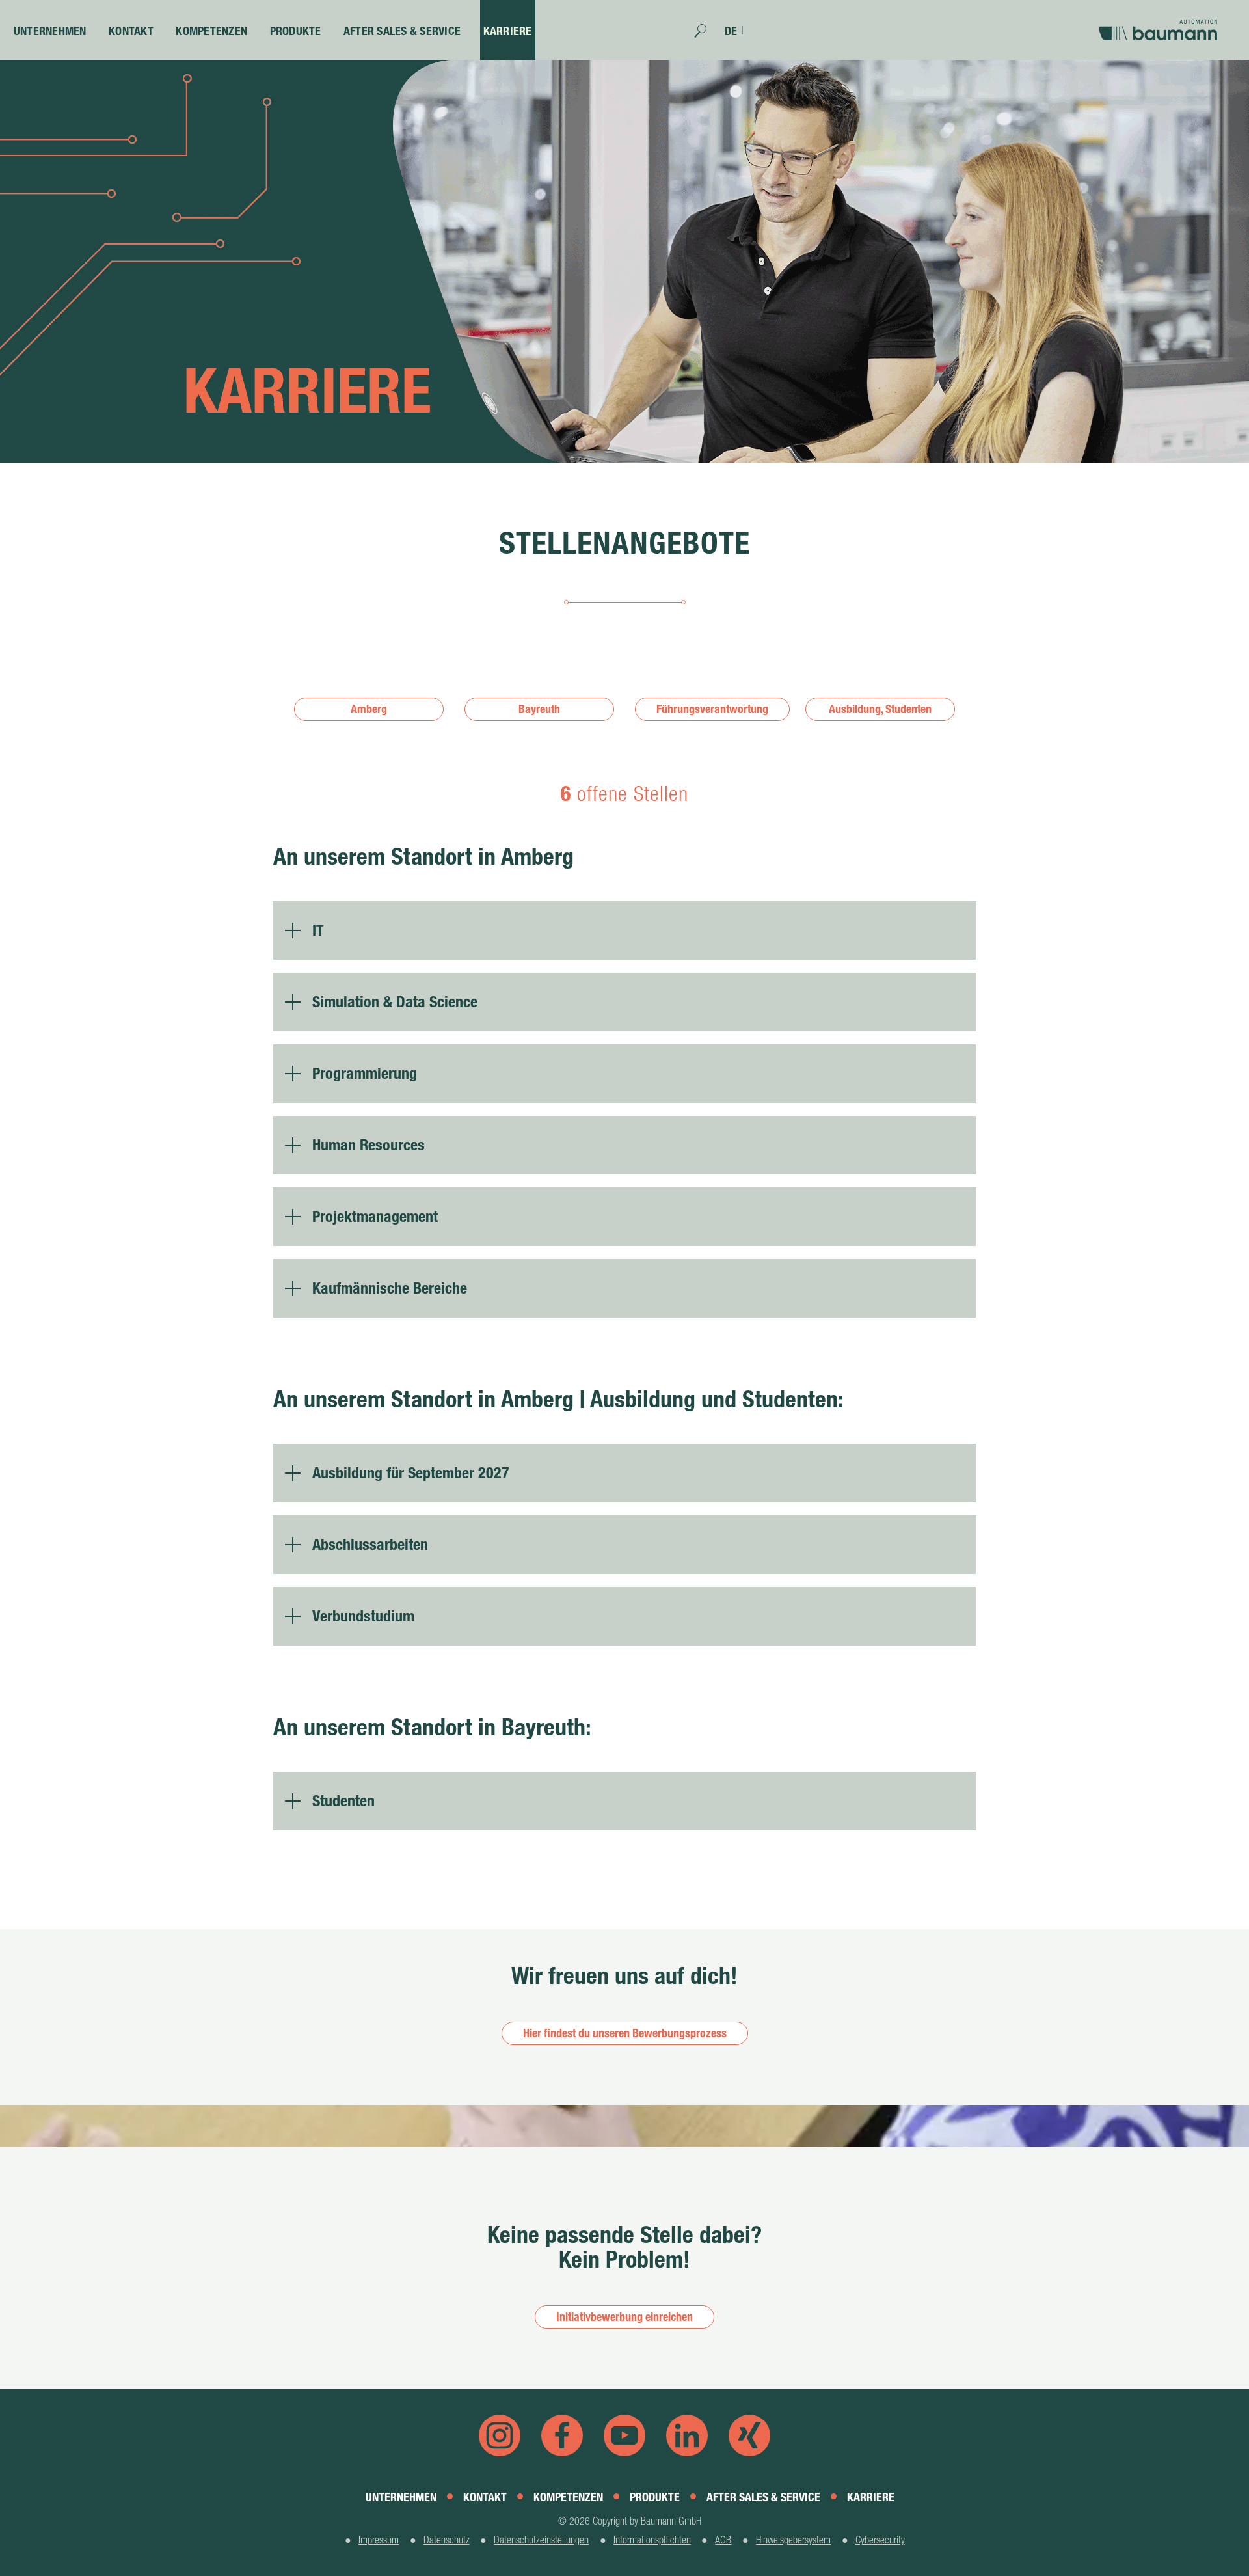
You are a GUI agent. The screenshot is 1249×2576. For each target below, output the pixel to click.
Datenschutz (447, 2540)
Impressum (379, 2540)
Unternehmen (50, 31)
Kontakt (131, 31)
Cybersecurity (880, 2540)
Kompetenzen (211, 31)
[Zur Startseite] (1161, 25)
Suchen (707, 35)
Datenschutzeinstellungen (541, 2540)
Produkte (296, 31)
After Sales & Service (402, 31)
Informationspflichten (652, 2540)
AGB (723, 2540)
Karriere (508, 31)
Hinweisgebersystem (793, 2540)
